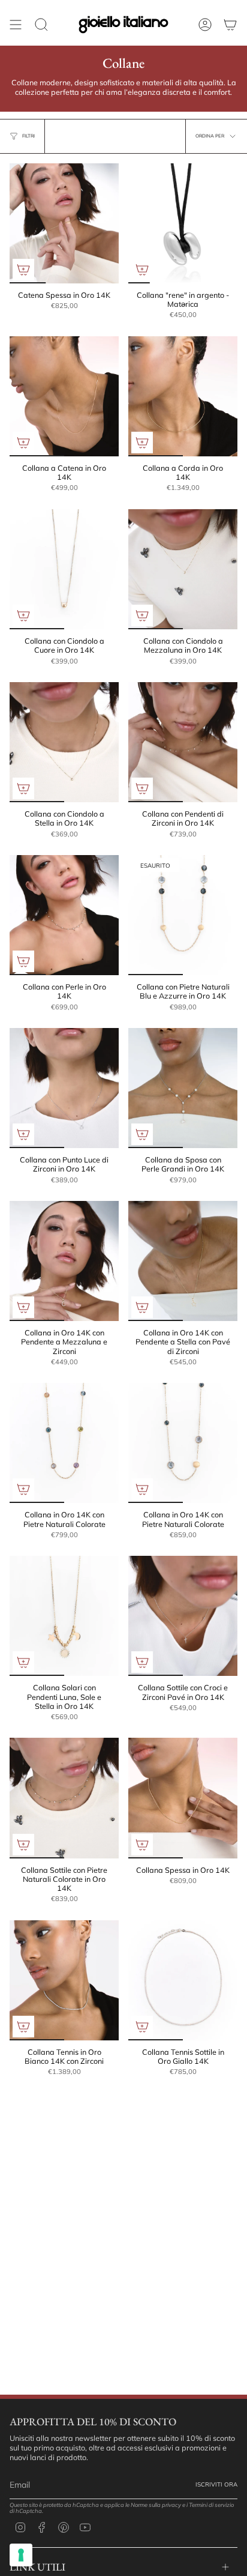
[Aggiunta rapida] (23, 270)
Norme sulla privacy (156, 2505)
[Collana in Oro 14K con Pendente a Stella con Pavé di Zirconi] (183, 1261)
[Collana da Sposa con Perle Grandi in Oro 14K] (183, 1088)
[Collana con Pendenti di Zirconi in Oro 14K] (183, 742)
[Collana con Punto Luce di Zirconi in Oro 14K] (64, 1088)
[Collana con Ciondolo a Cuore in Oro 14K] (64, 569)
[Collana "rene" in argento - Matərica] (183, 223)
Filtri (28, 136)
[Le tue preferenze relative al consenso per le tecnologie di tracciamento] (21, 2555)
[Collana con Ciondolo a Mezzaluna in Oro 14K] (183, 569)
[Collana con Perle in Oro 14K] (64, 915)
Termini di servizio (211, 2505)
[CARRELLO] (230, 25)
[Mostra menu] (16, 25)
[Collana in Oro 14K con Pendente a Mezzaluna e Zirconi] (64, 1261)
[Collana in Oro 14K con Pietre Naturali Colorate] (64, 1443)
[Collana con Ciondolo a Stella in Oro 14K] (64, 742)
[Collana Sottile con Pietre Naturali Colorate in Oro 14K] (64, 1798)
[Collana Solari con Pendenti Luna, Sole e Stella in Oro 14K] (64, 1616)
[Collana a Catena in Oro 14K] (64, 396)
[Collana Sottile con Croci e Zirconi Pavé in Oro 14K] (183, 1616)
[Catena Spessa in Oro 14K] (64, 223)
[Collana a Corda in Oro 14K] (183, 396)
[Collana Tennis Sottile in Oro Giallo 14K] (183, 1980)
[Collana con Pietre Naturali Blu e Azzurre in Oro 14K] (183, 915)
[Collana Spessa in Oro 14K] (183, 1798)
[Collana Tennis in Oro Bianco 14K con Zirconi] (64, 1980)
